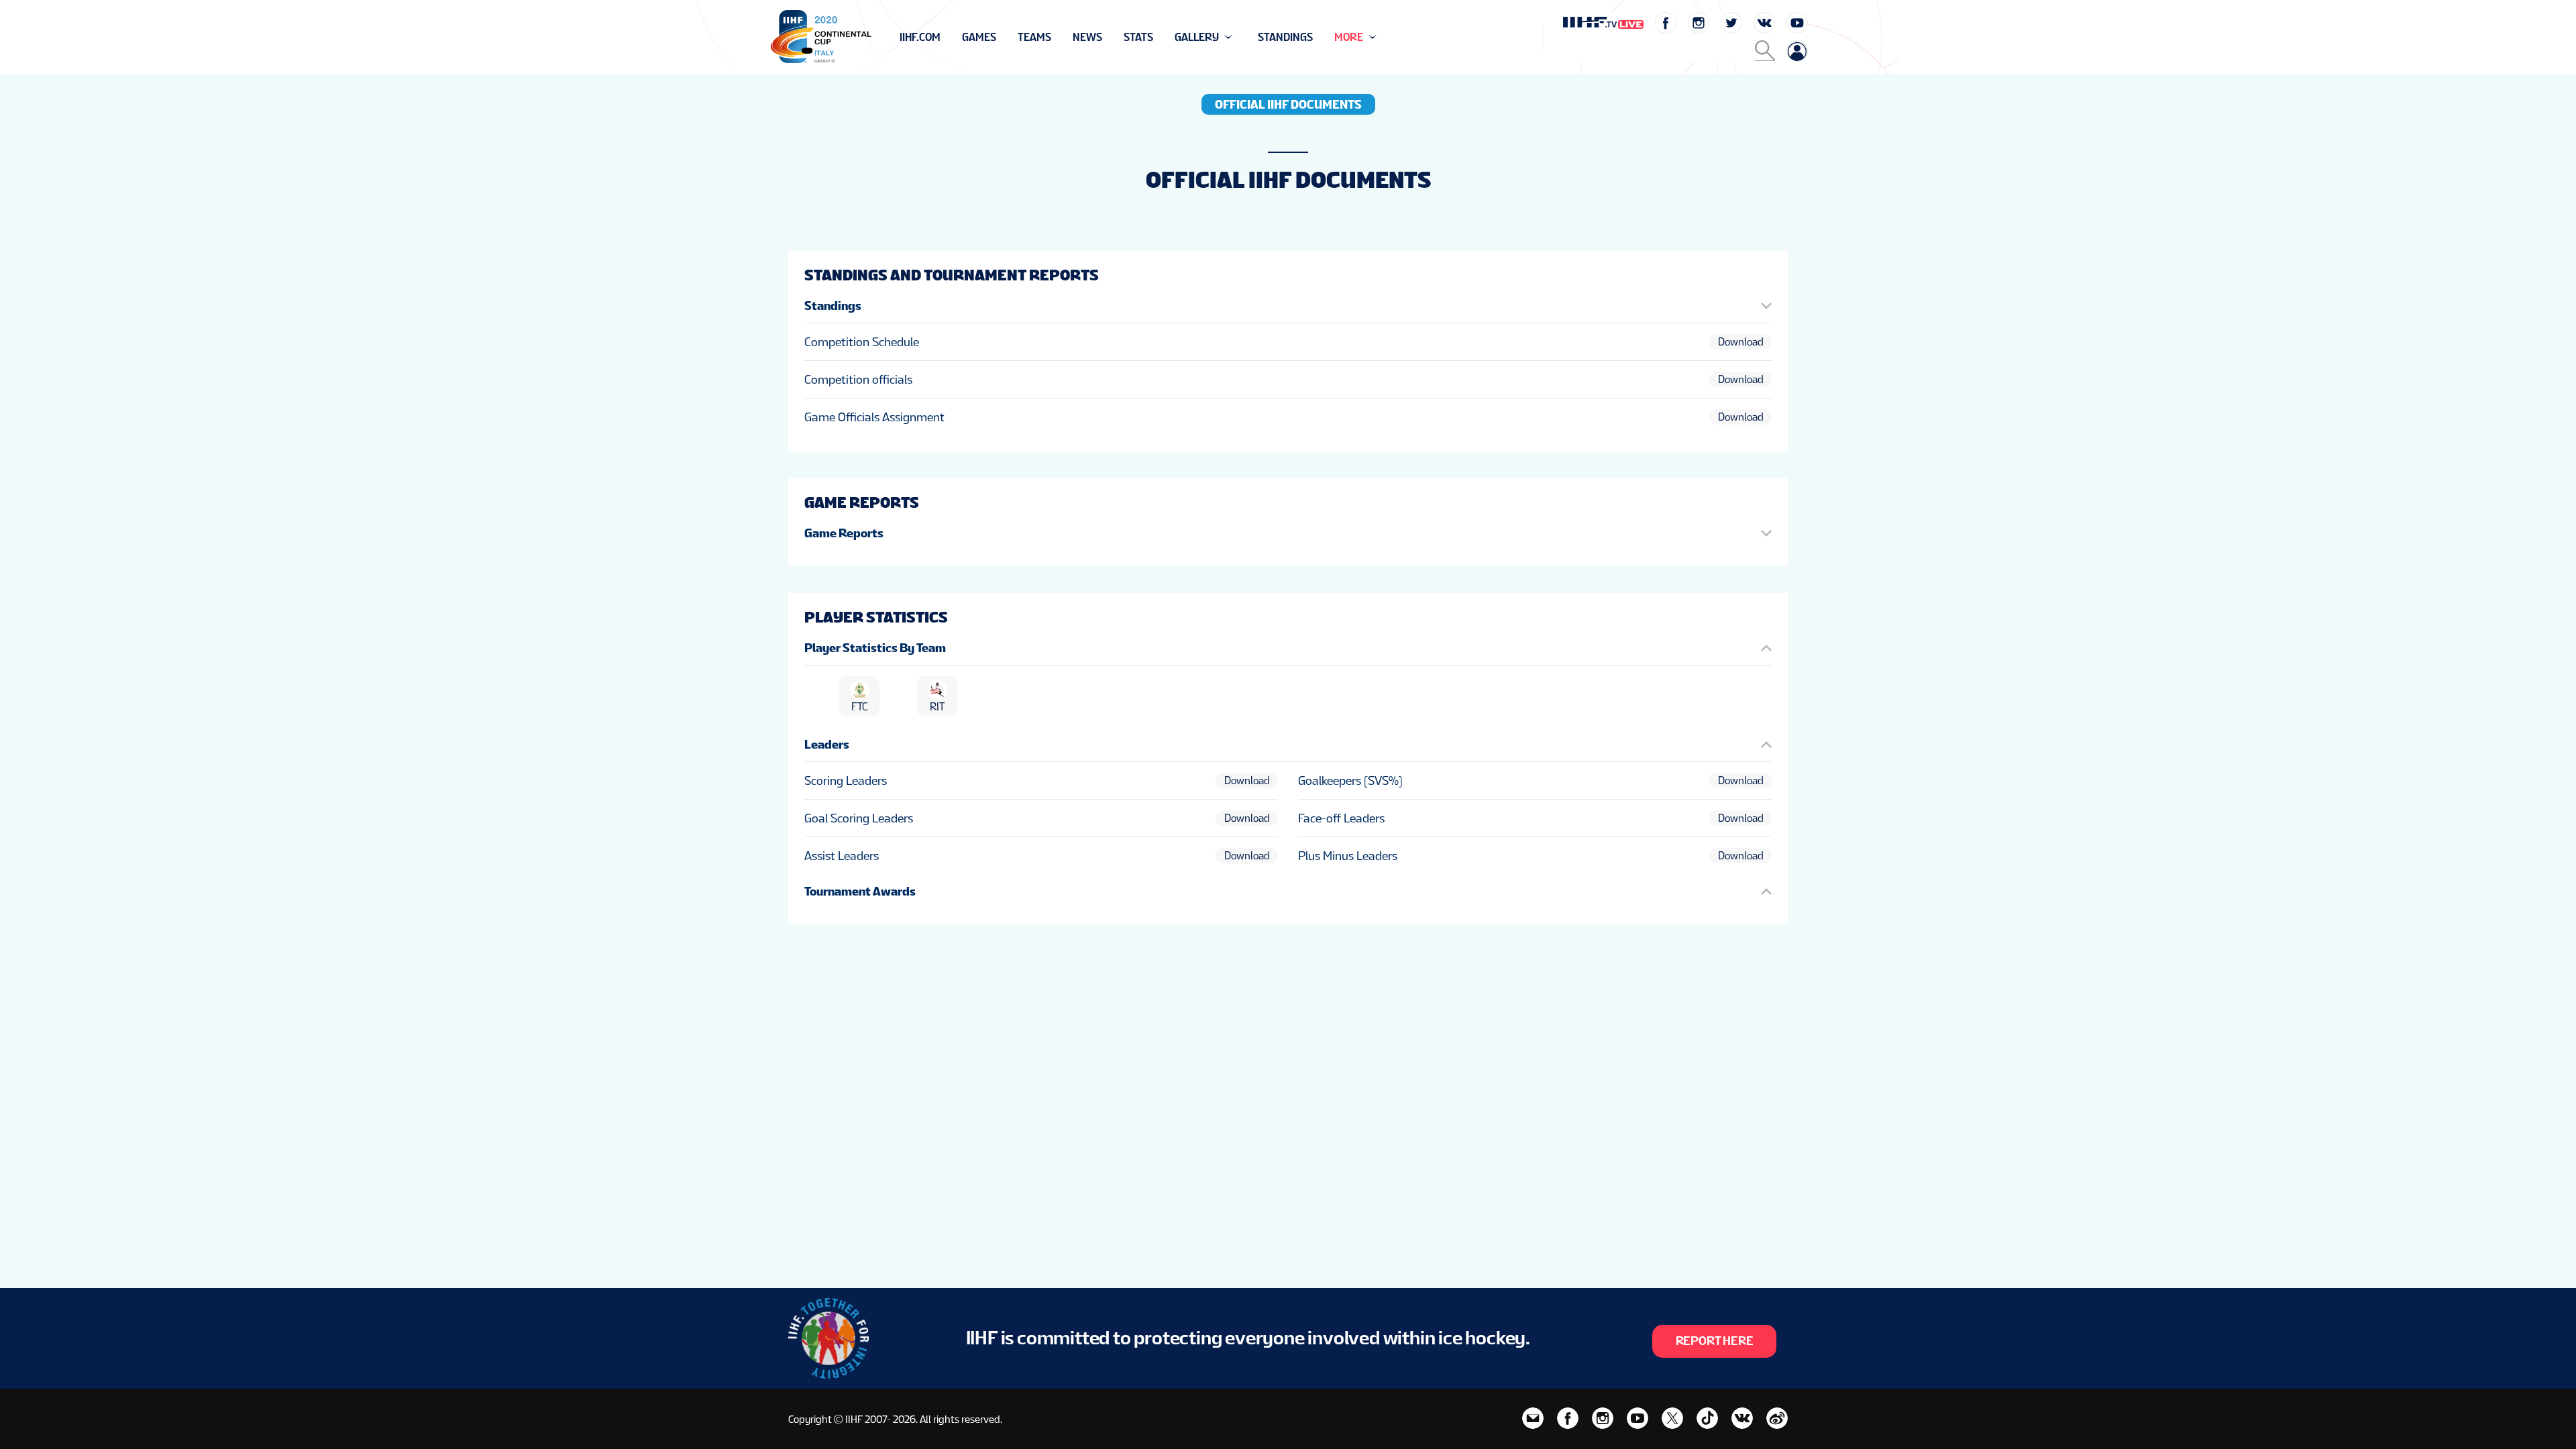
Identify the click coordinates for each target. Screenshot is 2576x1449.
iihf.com (920, 37)
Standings (1285, 37)
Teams (1034, 37)
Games (979, 37)
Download (1741, 342)
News (1087, 37)
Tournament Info (947, 37)
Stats (1138, 37)
